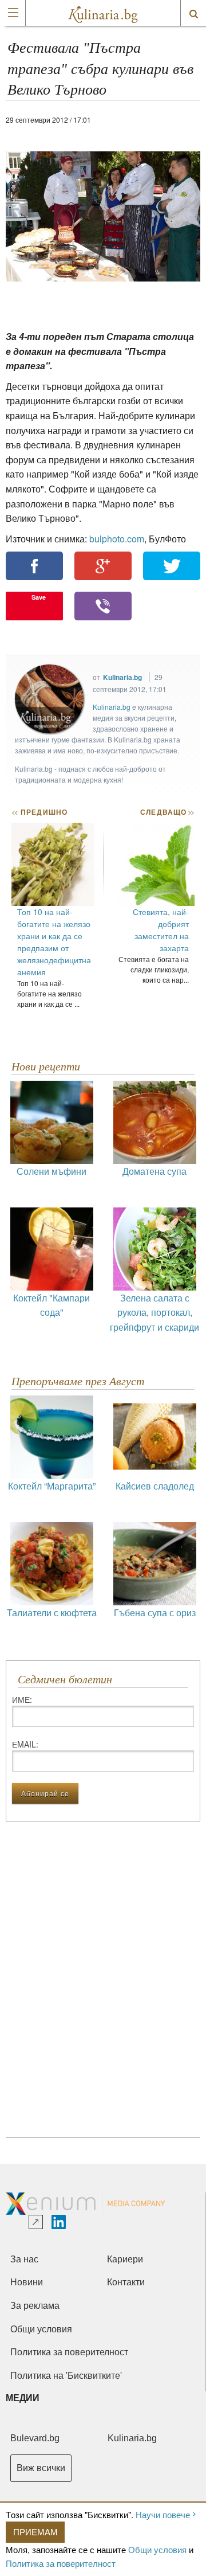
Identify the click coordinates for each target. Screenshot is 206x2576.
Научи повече (163, 2514)
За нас (24, 2259)
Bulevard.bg (35, 2438)
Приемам (35, 2532)
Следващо (167, 812)
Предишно (39, 812)
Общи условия (157, 2549)
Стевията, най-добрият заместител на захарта (161, 930)
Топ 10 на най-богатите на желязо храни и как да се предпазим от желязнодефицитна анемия (54, 942)
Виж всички (41, 2468)
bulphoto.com (117, 539)
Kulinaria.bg (122, 677)
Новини (27, 2282)
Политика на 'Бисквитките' (66, 2376)
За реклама (35, 2306)
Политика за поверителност (61, 2563)
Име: (22, 1699)
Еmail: (25, 1744)
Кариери (125, 2259)
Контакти (126, 2282)
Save (39, 597)
